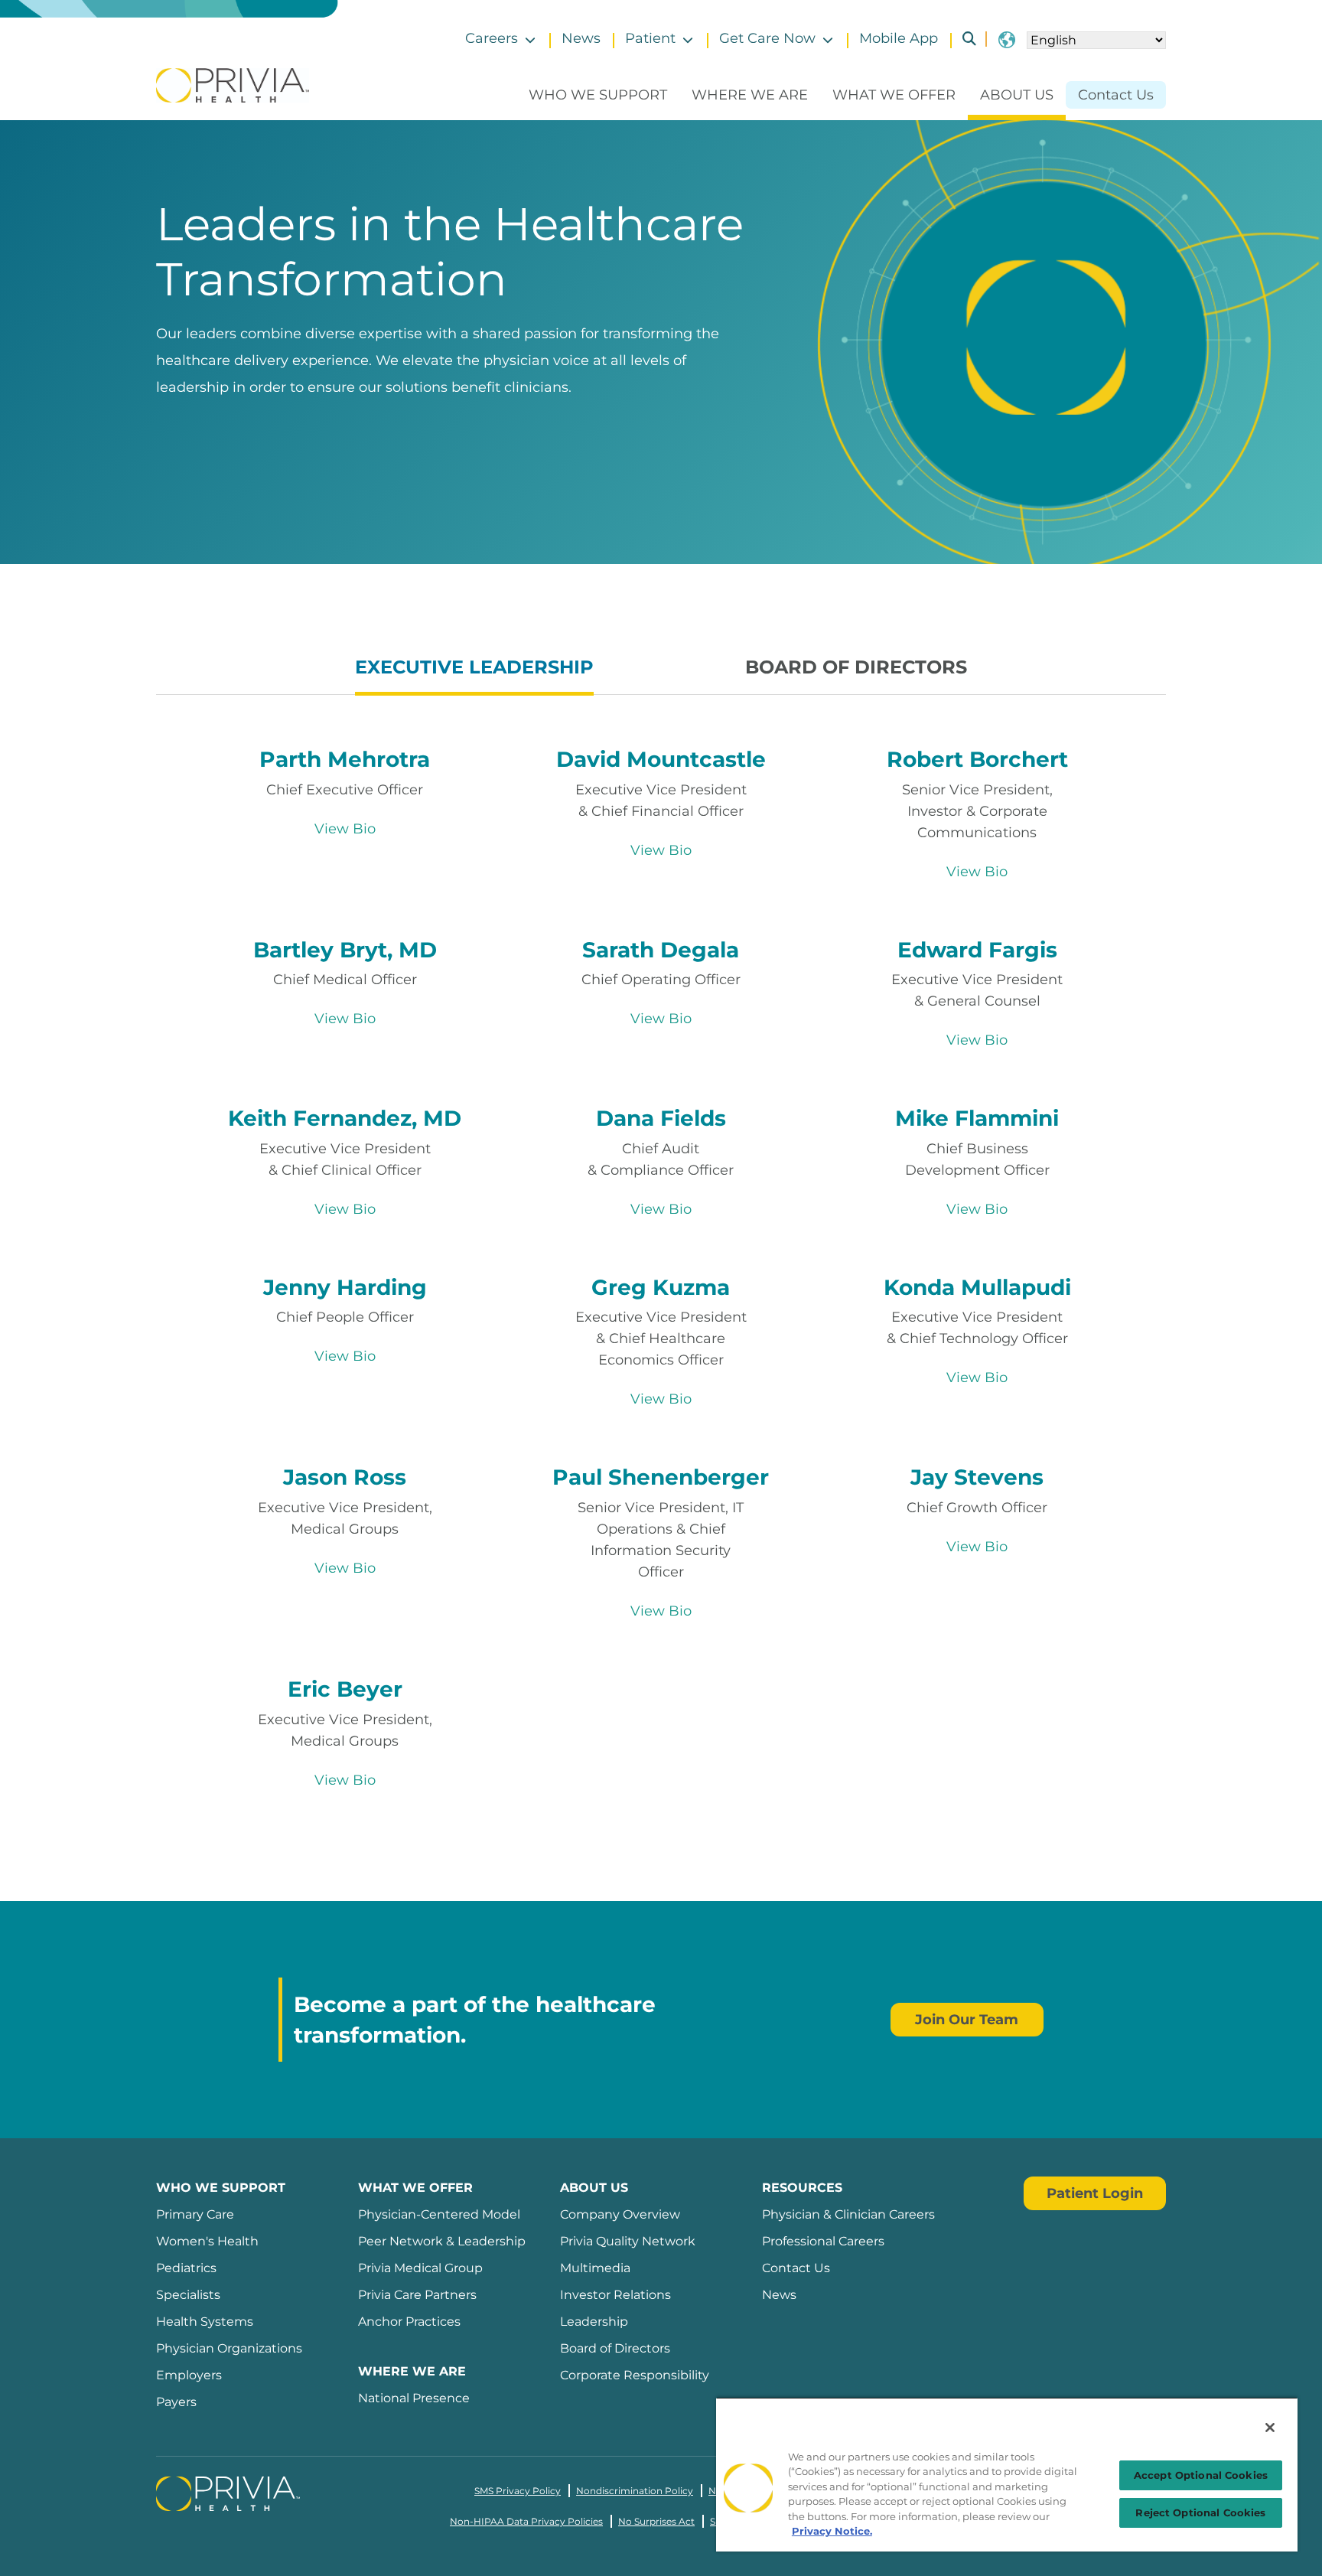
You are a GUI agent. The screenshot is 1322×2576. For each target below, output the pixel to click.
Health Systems (205, 2322)
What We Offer (894, 95)
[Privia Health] (233, 84)
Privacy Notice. (832, 2531)
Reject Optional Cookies (1200, 2512)
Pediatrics (186, 2268)
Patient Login (1095, 2193)
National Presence (414, 2398)
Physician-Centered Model (439, 2214)
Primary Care (195, 2214)
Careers (492, 38)
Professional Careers (823, 2241)
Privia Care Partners (417, 2295)
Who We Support (598, 95)
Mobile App (899, 38)
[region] (1007, 2474)
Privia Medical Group (420, 2268)
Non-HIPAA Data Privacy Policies (526, 2521)
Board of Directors (615, 2348)
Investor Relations (615, 2295)
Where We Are (750, 95)
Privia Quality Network (628, 2241)
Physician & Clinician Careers (848, 2214)
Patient (650, 38)
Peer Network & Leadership (442, 2241)
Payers (176, 2402)
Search (963, 39)
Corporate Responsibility (635, 2375)
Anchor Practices (409, 2322)
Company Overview (620, 2214)
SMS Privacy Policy (518, 2491)
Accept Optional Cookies (1201, 2475)
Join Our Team (967, 2020)
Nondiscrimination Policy (635, 2491)
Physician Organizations (229, 2348)
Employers (189, 2375)
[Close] (1270, 2428)
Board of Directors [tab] (856, 667)
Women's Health (207, 2241)
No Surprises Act (656, 2521)
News (581, 38)
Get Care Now (767, 38)
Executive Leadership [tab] (474, 667)
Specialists (188, 2295)
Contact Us (1116, 95)
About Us (1017, 95)
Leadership (594, 2322)
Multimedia (595, 2268)
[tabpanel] (661, 1260)
